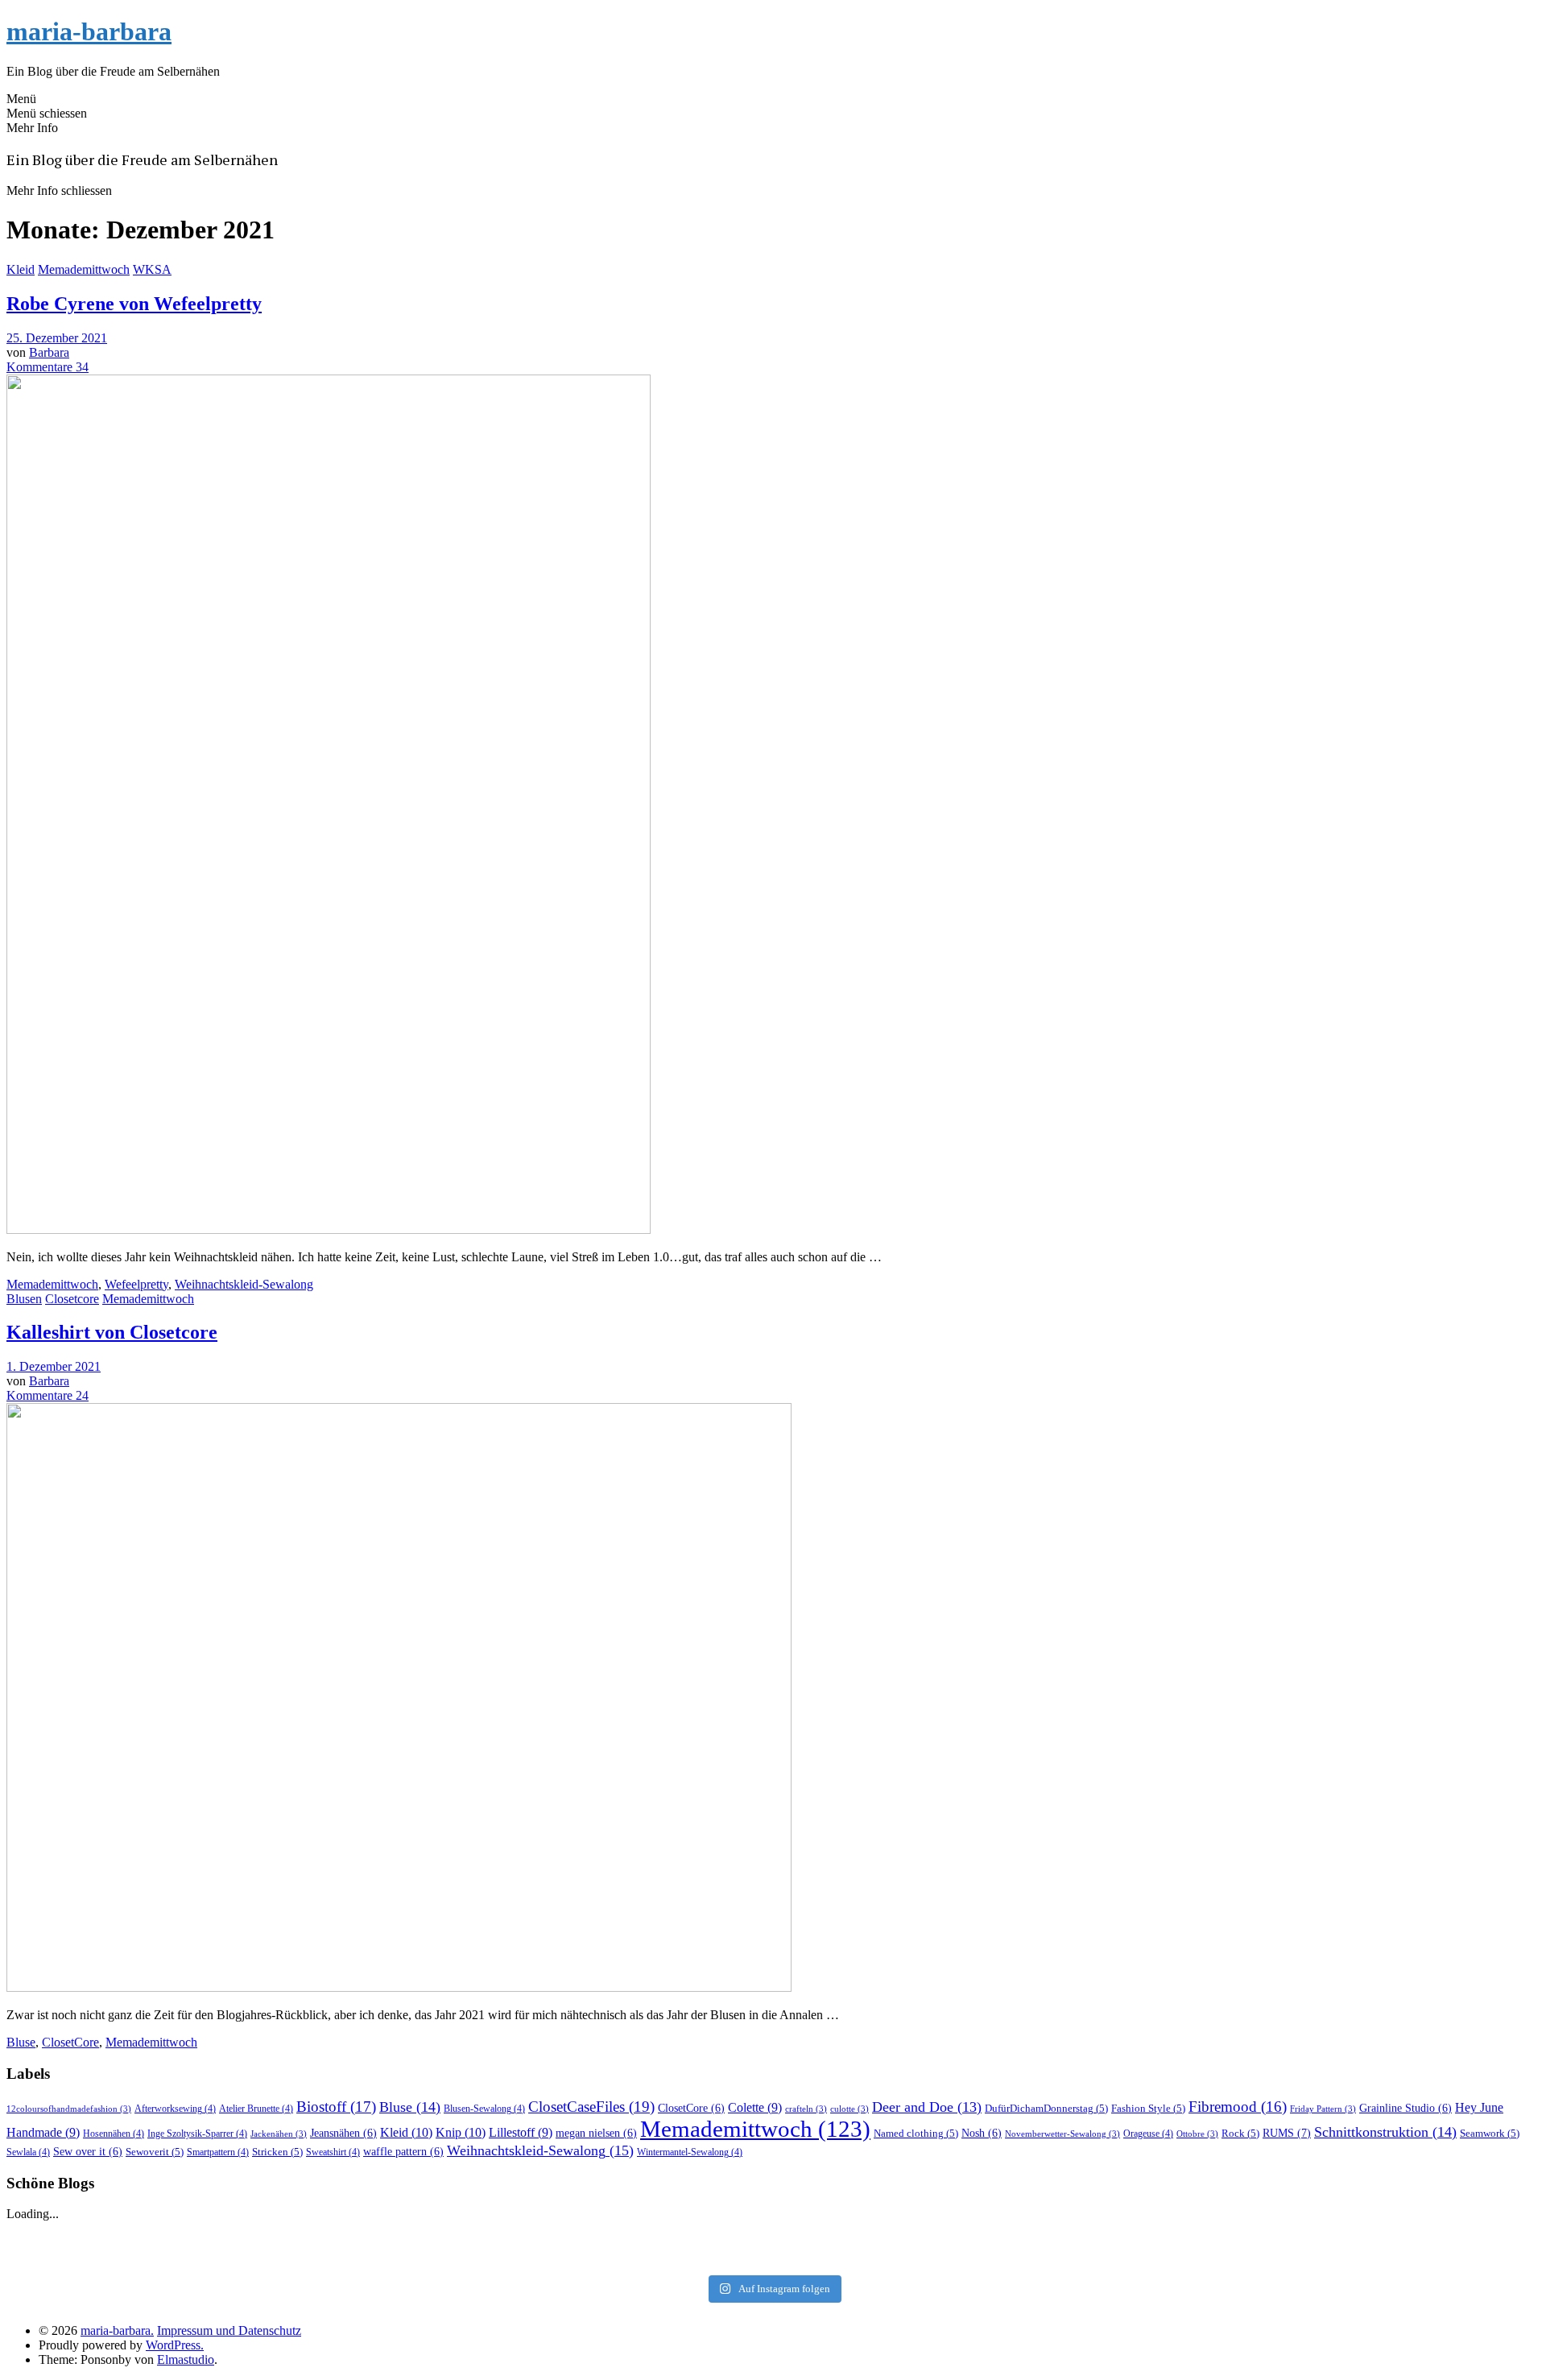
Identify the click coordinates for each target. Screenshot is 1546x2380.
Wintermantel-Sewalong (690, 2152)
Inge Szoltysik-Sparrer (197, 2134)
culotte (849, 2109)
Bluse (21, 2042)
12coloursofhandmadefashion (69, 2109)
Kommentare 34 (48, 367)
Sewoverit (155, 2152)
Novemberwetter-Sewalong (1062, 2134)
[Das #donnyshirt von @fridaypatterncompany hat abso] (265, 2236)
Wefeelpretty (136, 1284)
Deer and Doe (927, 2107)
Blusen (24, 1299)
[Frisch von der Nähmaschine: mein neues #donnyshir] (773, 2257)
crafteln (806, 2109)
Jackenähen (279, 2134)
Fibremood (1238, 2107)
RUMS (1287, 2133)
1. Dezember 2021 (54, 1366)
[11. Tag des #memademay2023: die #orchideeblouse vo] (1281, 2236)
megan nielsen (596, 2133)
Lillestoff (521, 2132)
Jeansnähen (343, 2133)
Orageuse (1148, 2134)
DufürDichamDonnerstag (1046, 2108)
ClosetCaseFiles (591, 2107)
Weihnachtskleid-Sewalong (244, 1284)
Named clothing (916, 2133)
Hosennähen (114, 2134)
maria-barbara (89, 31)
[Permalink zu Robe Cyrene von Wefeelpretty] (329, 1229)
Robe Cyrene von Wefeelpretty (134, 304)
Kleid (21, 269)
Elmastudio (186, 2359)
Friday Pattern (1323, 2109)
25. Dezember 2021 (57, 338)
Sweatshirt (333, 2152)
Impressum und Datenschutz (229, 2330)
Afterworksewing (175, 2109)
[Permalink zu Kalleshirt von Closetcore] (399, 1987)
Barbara (49, 352)
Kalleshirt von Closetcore (112, 1332)
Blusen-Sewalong (484, 2109)
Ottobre (1197, 2134)
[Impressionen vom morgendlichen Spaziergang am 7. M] (1281, 2257)
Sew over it (88, 2152)
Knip (461, 2132)
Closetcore (72, 1299)
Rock (1240, 2133)
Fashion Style (1148, 2108)
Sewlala (28, 2152)
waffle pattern (403, 2152)
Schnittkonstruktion (1385, 2132)
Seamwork (1490, 2133)
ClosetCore (70, 2042)
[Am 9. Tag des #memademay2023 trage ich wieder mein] (265, 2257)
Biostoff (336, 2107)
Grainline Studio (1405, 2108)
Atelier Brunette (256, 2109)
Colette (755, 2107)
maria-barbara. (117, 2330)
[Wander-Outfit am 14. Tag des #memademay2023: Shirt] (773, 2236)
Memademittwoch (84, 269)
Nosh (982, 2133)
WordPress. (175, 2345)
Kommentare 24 (48, 1395)
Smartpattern (218, 2152)
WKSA (152, 269)
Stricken (277, 2152)
